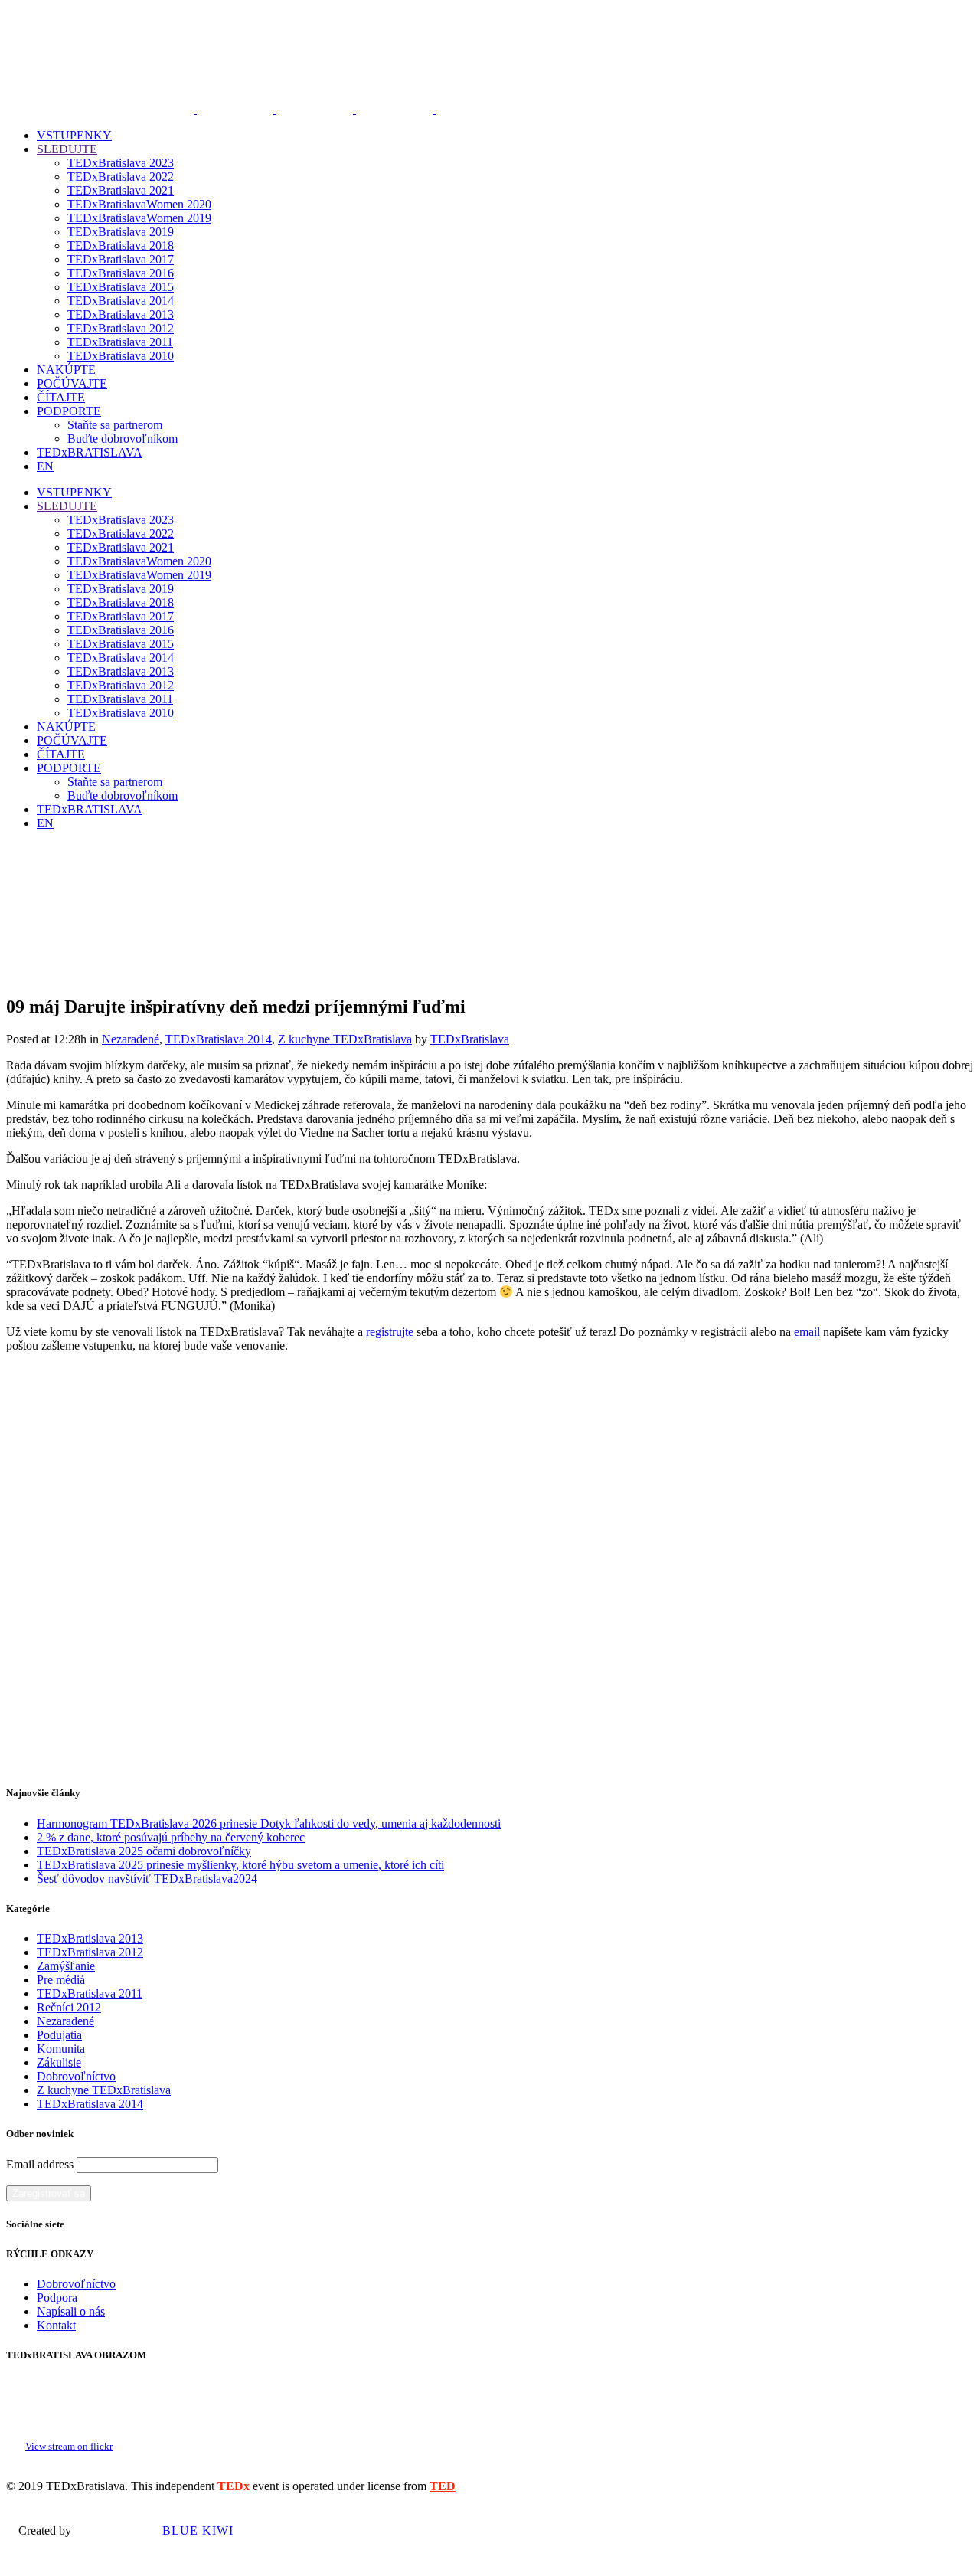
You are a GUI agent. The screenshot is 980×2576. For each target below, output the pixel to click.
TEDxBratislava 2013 (90, 1938)
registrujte (390, 1332)
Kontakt (56, 2325)
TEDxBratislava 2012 (90, 1952)
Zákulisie (59, 2062)
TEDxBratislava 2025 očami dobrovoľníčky (144, 1851)
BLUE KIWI (196, 2530)
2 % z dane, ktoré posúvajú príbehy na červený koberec (171, 1837)
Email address (40, 2164)
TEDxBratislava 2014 (219, 1039)
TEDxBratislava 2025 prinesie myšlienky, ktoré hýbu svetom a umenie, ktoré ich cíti (240, 1865)
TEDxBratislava (470, 1039)
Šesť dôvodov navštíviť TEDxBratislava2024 (147, 1879)
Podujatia (59, 2035)
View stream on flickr (69, 2447)
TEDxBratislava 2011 (90, 1993)
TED (443, 2486)
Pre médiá (61, 1980)
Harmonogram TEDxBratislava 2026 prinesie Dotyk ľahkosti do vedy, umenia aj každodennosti (269, 1823)
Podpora (57, 2298)
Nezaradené (131, 1039)
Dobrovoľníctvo (76, 2076)
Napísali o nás (71, 2311)
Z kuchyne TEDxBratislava (345, 1039)
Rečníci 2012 (69, 2007)
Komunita (61, 2049)
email (807, 1332)
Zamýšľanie (66, 1966)
